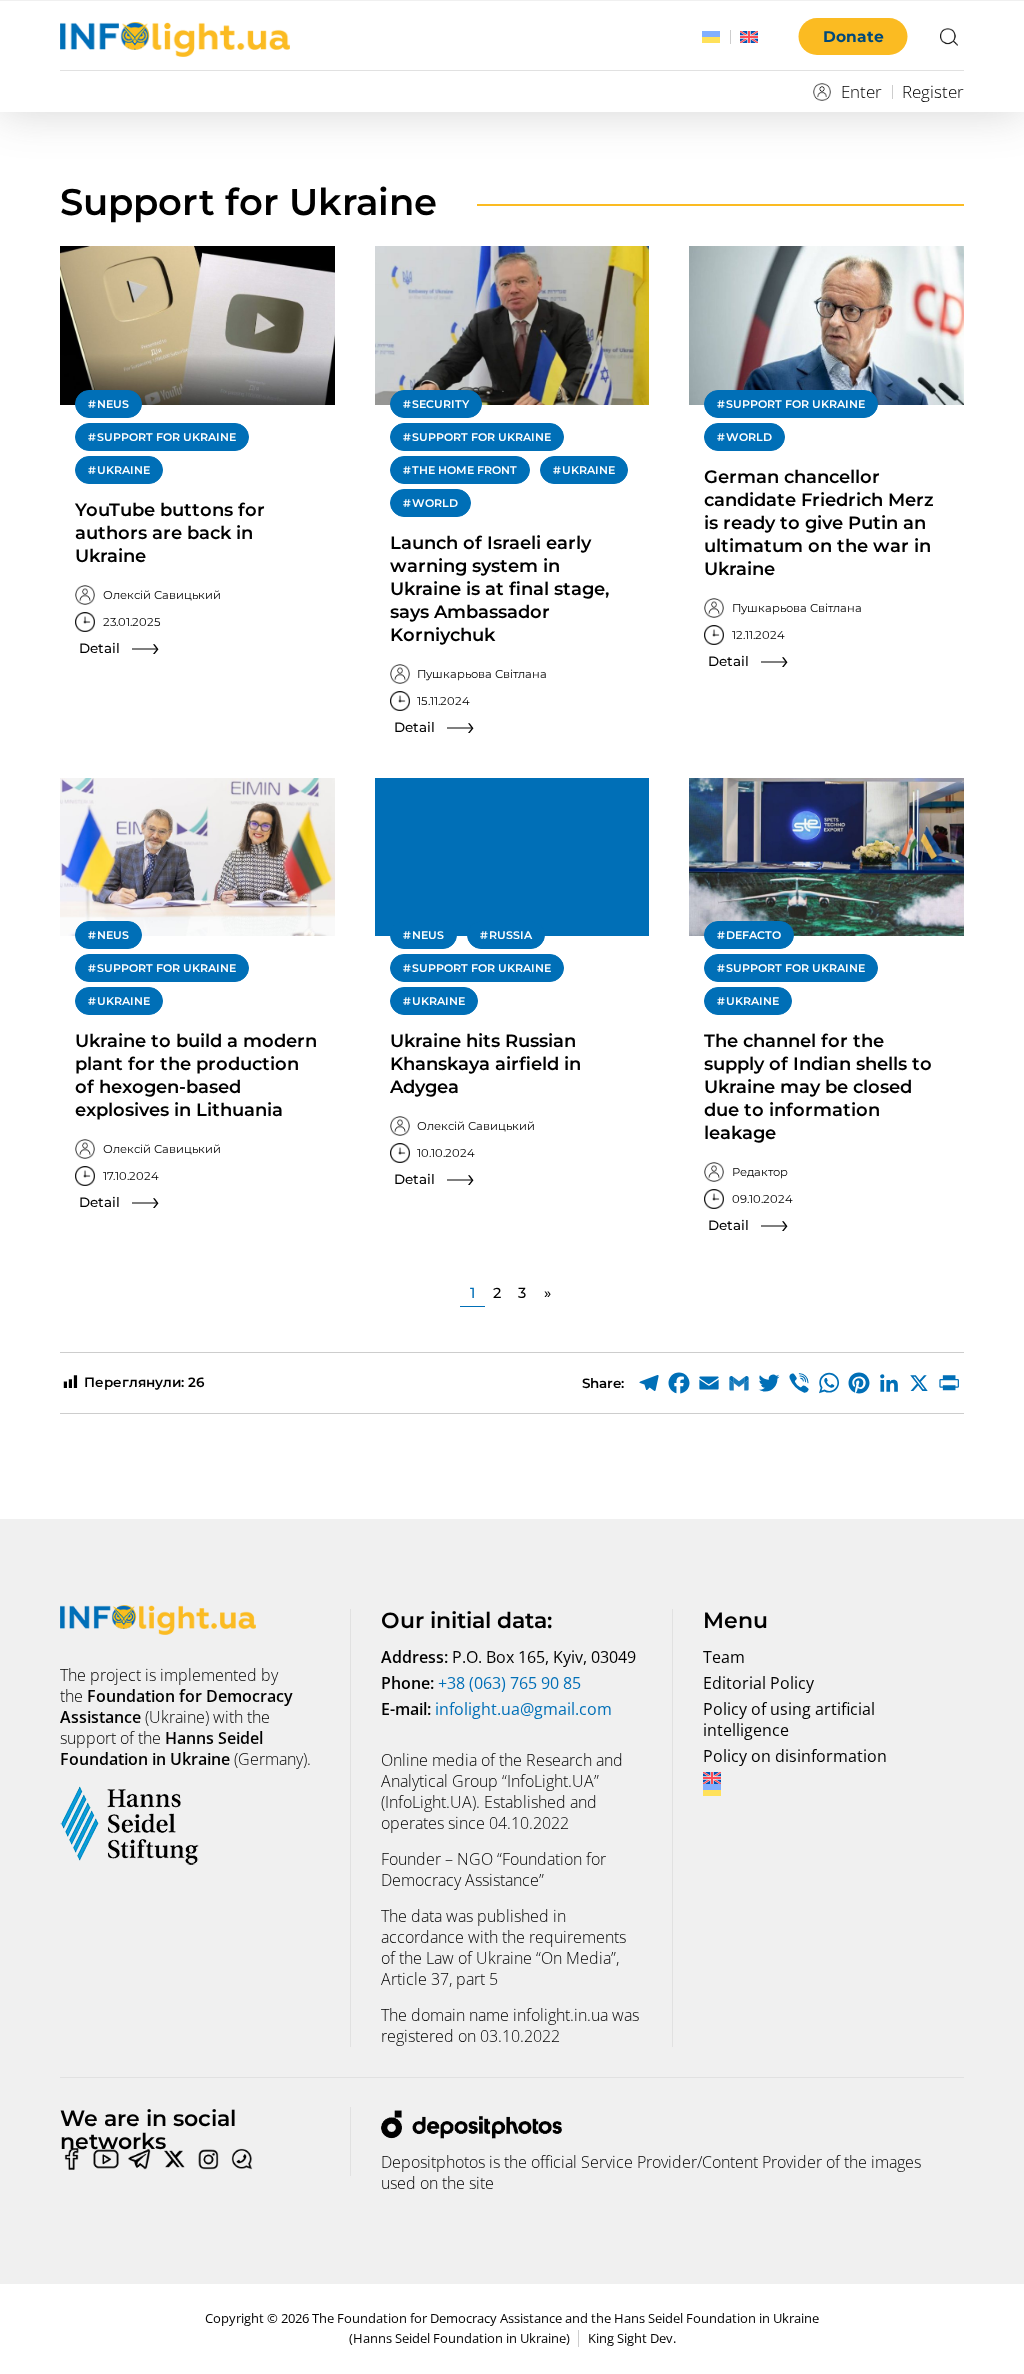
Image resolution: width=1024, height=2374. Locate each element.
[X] (919, 1383)
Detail (99, 648)
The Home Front (464, 470)
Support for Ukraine (166, 437)
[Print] (949, 1383)
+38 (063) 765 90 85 (509, 1683)
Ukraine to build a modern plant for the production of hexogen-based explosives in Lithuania (196, 1075)
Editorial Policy (758, 1683)
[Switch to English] (749, 37)
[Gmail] (739, 1383)
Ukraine (123, 470)
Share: (603, 1383)
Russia (510, 935)
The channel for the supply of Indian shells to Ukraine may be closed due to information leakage (818, 1087)
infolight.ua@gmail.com (523, 1709)
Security (440, 404)
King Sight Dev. (632, 2338)
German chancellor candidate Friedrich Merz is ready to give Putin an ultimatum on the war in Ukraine (819, 523)
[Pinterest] (859, 1383)
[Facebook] (679, 1383)
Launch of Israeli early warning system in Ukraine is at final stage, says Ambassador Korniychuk (499, 589)
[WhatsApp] (829, 1383)
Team (724, 1657)
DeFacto (753, 935)
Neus (113, 404)
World (435, 503)
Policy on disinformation (795, 1756)
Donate (853, 36)
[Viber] (799, 1383)
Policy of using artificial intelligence (789, 1719)
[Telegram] (649, 1383)
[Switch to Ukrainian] (711, 37)
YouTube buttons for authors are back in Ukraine (170, 533)
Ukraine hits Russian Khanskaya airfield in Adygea (485, 1064)
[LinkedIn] (889, 1383)
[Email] (709, 1383)
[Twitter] (769, 1383)
